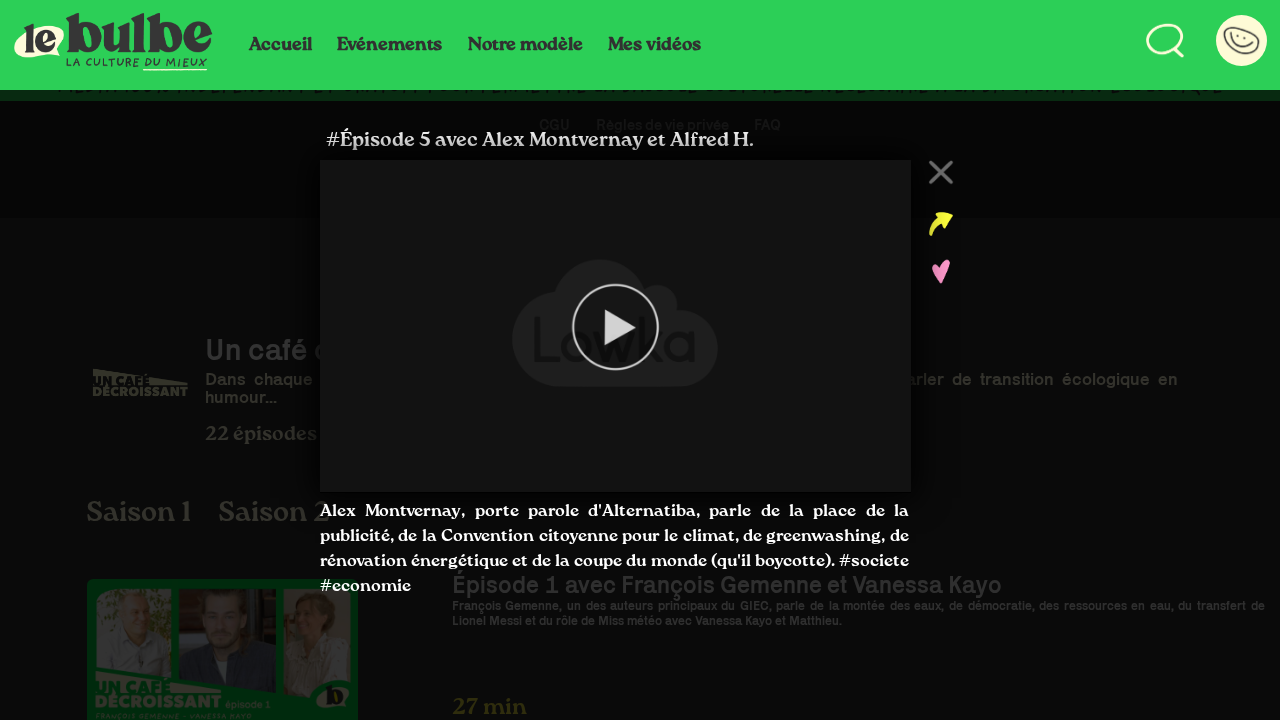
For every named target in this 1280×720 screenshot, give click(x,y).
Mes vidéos (654, 45)
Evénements (389, 45)
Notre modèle (525, 45)
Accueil (280, 45)
